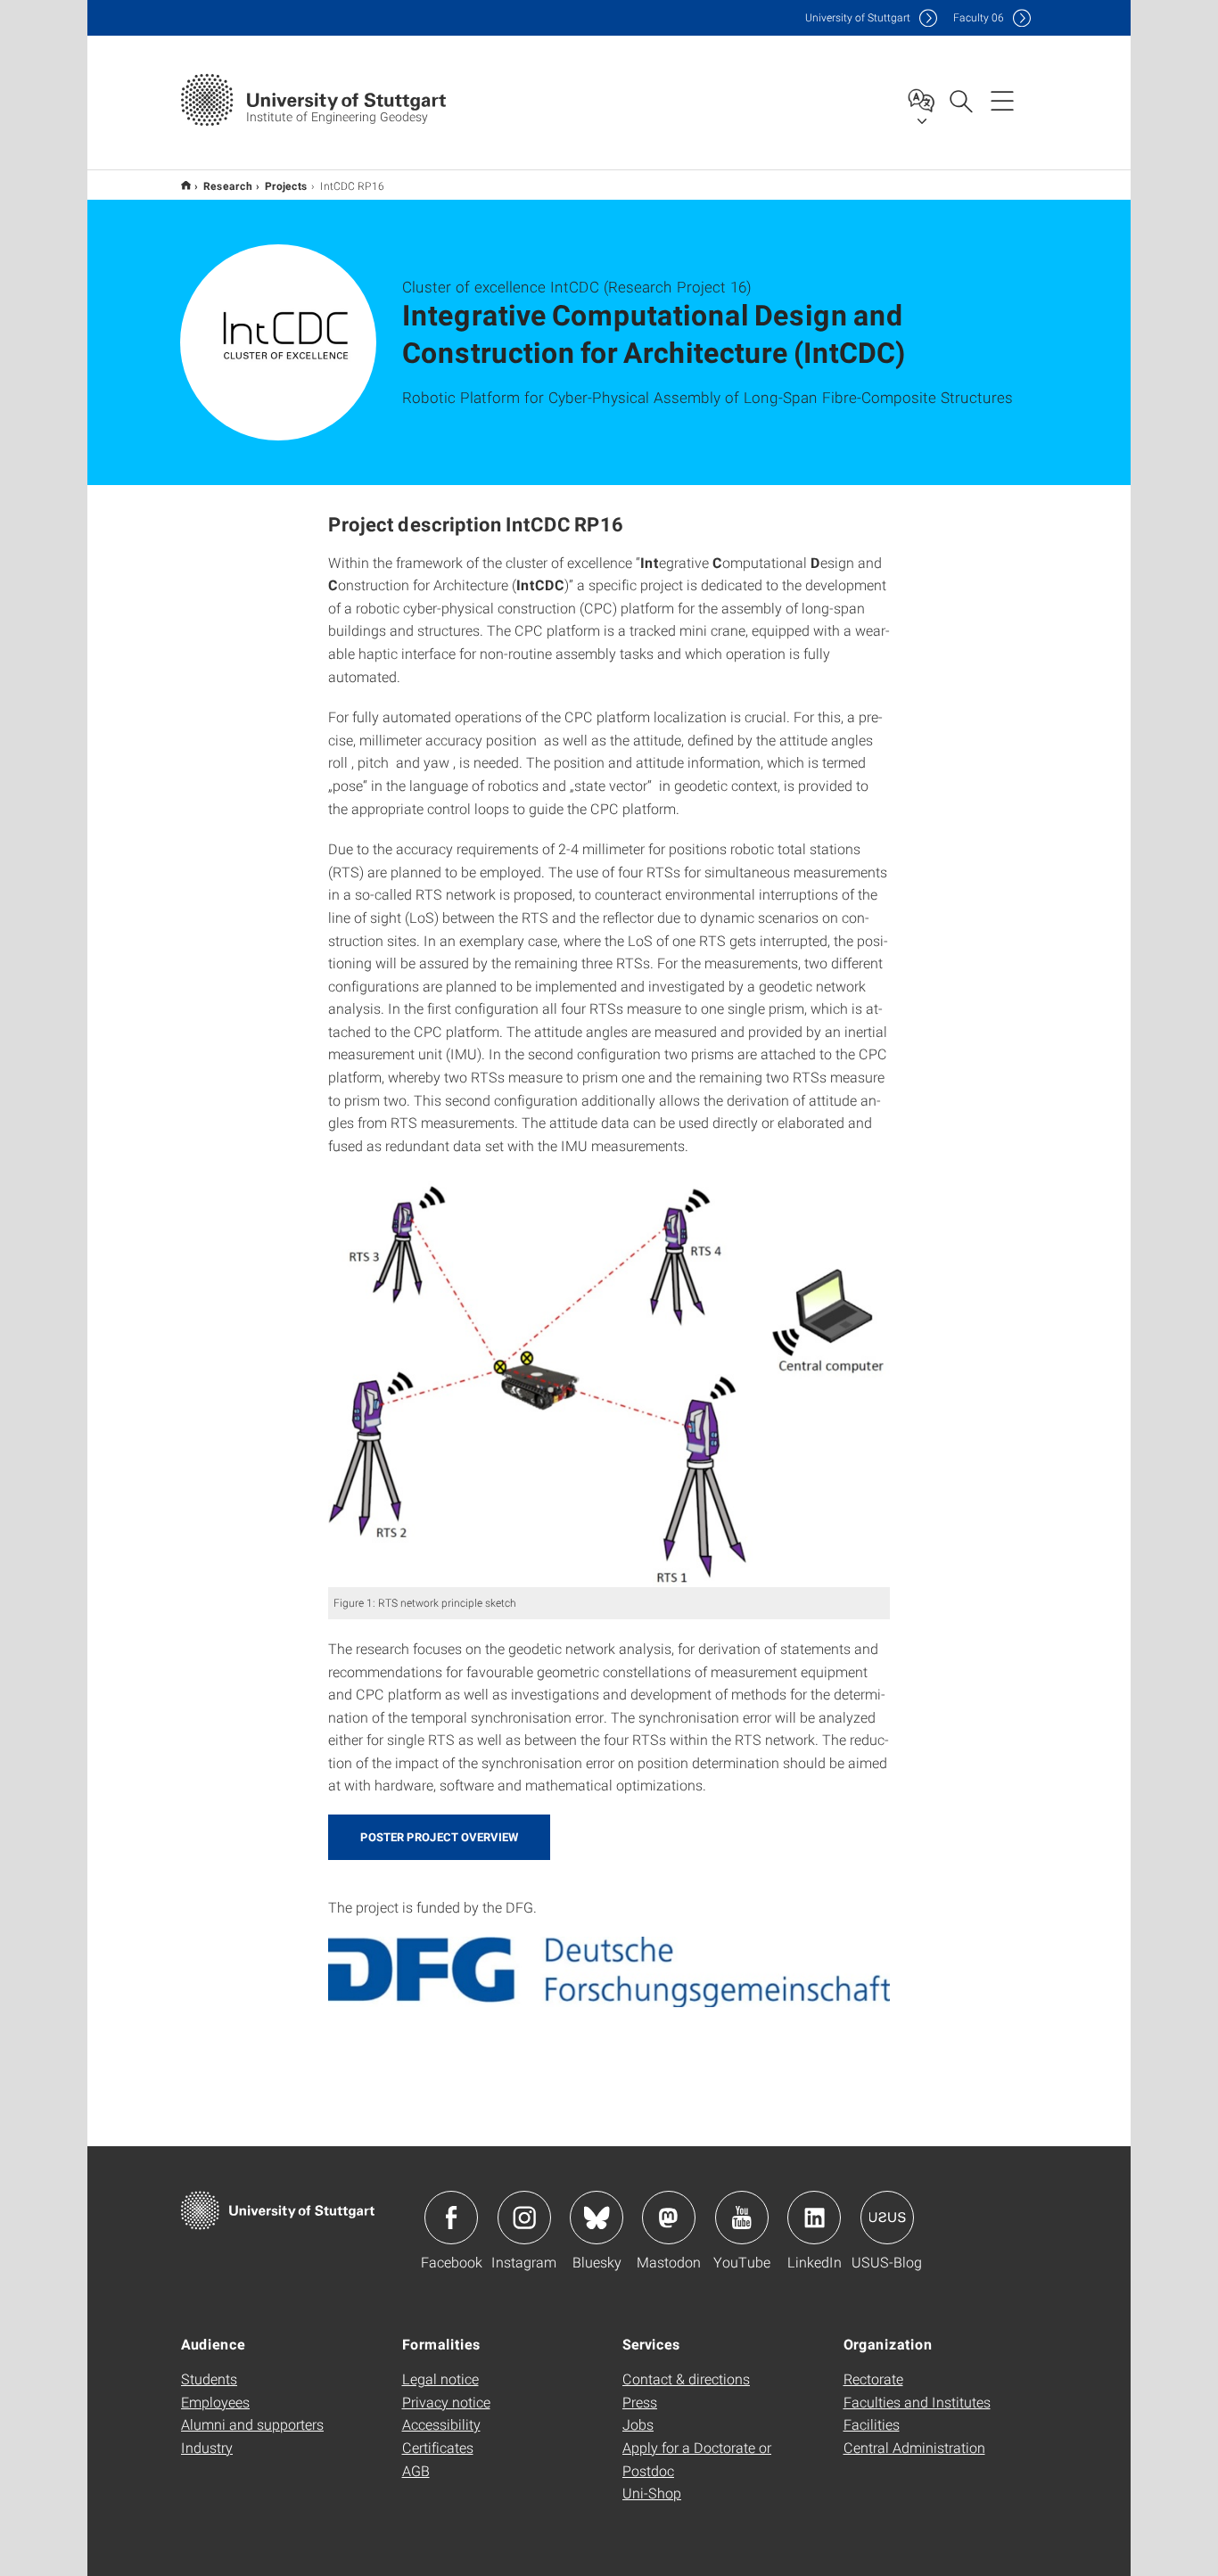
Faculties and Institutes (917, 2402)
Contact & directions (686, 2378)
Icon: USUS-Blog (887, 2218)
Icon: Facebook (451, 2218)
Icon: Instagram (524, 2218)
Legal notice (440, 2378)
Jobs (638, 2424)
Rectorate (873, 2378)
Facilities (872, 2424)
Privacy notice (446, 2402)
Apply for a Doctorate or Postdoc (697, 2459)
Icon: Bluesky (597, 2218)
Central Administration (914, 2447)
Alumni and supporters (252, 2424)
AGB (416, 2470)
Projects (286, 185)
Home (186, 185)
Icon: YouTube (742, 2218)
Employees (215, 2402)
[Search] (960, 100)
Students (209, 2378)
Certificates (438, 2447)
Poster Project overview (439, 1837)
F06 (979, 17)
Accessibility (441, 2424)
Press (640, 2402)
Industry (207, 2447)
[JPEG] (609, 1381)
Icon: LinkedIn (814, 2218)
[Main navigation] (1002, 100)
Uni (858, 17)
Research (228, 185)
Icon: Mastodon (669, 2218)
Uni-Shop (652, 2493)
